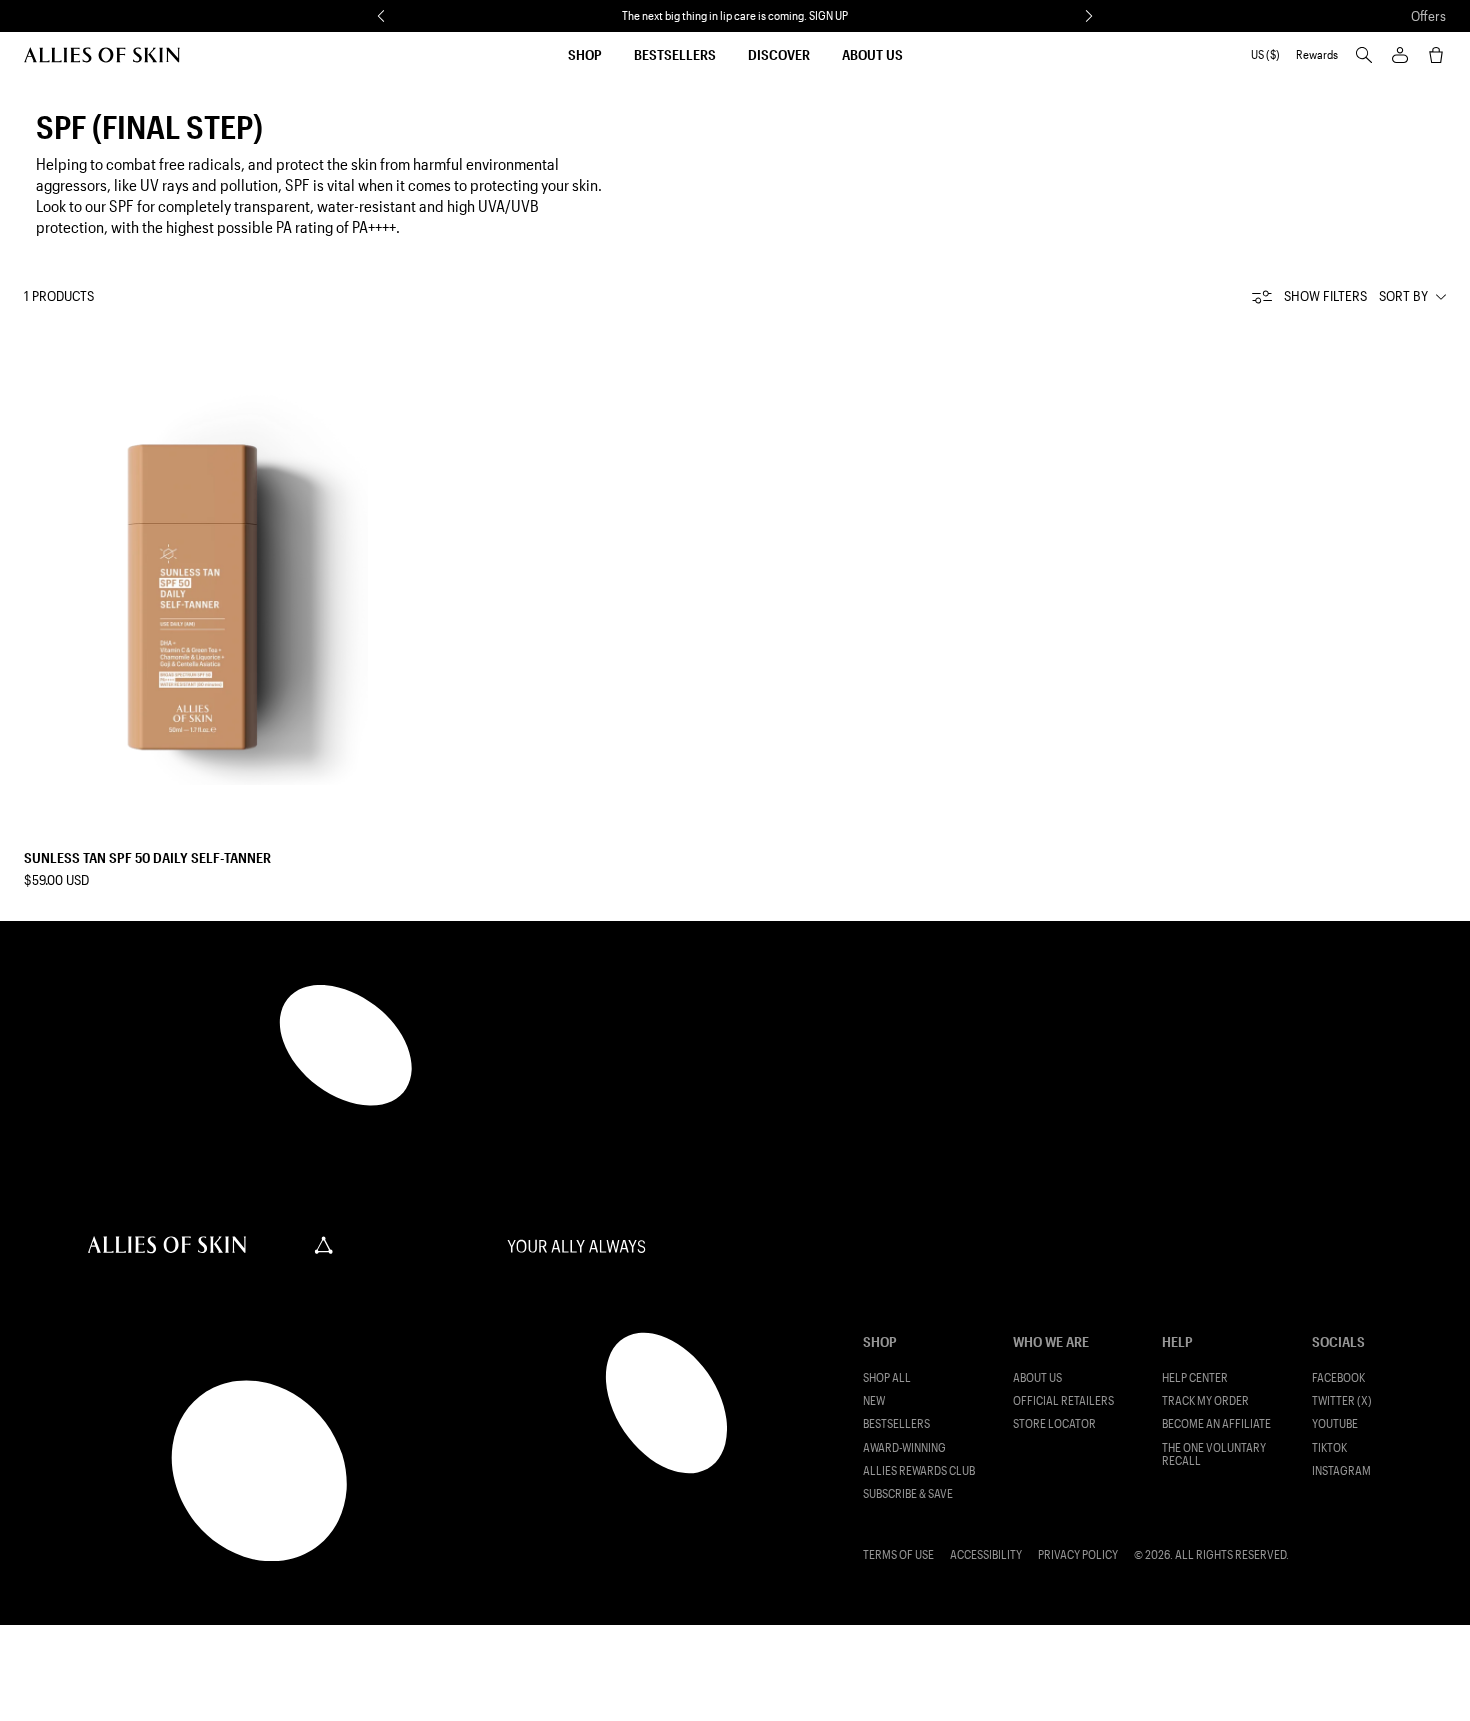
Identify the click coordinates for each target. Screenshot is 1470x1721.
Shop (585, 54)
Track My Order (1205, 1400)
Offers (1428, 15)
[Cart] (1436, 55)
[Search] (1364, 55)
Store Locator (1054, 1423)
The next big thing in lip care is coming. (735, 15)
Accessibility (986, 1554)
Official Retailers (1063, 1400)
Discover (779, 54)
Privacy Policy (1078, 1554)
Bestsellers (675, 54)
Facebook (1338, 1377)
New (874, 1400)
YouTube (1335, 1423)
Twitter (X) (1342, 1400)
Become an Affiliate (1216, 1423)
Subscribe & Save (908, 1493)
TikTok (1329, 1447)
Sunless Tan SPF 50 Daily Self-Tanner (147, 857)
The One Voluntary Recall (1214, 1454)
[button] (381, 16)
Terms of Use (898, 1554)
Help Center (1195, 1377)
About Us (872, 54)
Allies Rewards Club (919, 1470)
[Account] (1400, 55)
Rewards (1317, 54)
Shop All (887, 1377)
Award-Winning (904, 1447)
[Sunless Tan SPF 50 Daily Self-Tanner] (196, 556)
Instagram (1341, 1470)
